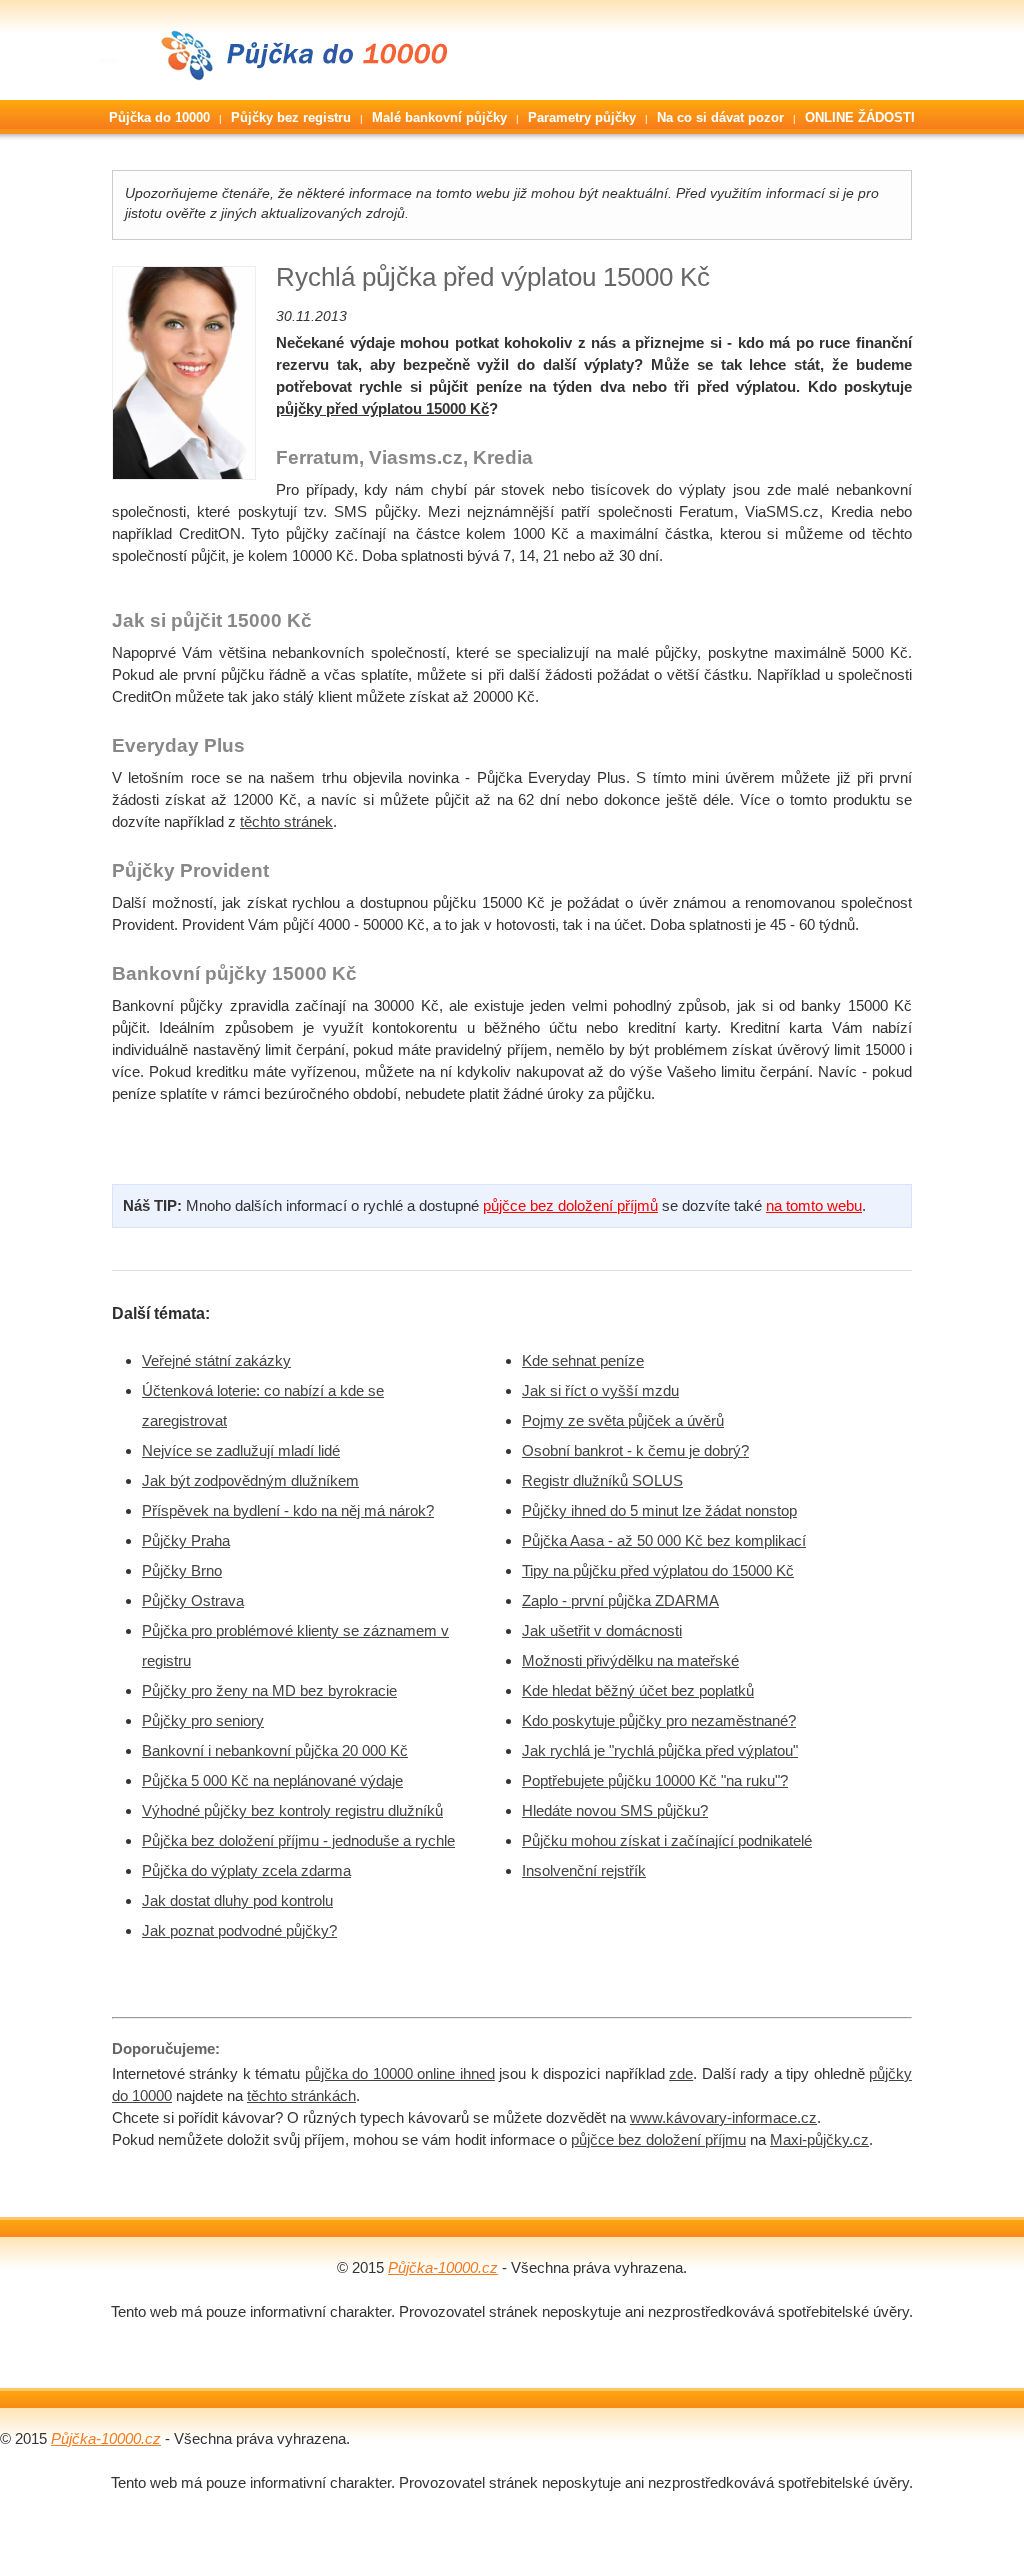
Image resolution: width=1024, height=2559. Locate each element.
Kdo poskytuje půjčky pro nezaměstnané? (659, 1720)
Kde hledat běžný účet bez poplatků (638, 1690)
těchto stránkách (301, 2095)
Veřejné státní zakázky (216, 1360)
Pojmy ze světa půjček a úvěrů (623, 1420)
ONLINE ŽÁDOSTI (860, 117)
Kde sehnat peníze (583, 1360)
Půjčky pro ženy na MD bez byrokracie (269, 1690)
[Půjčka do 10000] (280, 94)
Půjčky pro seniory (203, 1720)
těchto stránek (286, 821)
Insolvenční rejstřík (584, 1870)
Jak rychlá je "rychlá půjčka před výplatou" (660, 1750)
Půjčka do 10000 (159, 117)
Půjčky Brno (182, 1570)
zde (681, 2073)
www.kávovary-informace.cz (723, 2117)
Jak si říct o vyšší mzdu (600, 1390)
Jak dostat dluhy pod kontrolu (237, 1900)
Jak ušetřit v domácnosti (602, 1630)
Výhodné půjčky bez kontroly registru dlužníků (292, 1810)
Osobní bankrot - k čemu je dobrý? (635, 1450)
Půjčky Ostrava (193, 1600)
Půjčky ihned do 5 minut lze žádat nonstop (659, 1510)
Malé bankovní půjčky (439, 117)
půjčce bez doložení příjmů (570, 1205)
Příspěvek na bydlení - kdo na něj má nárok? (288, 1510)
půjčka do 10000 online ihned (400, 2073)
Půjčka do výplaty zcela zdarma (246, 1870)
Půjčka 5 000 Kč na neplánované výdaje (272, 1780)
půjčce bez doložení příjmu (658, 2139)
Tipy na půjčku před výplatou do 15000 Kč (658, 1570)
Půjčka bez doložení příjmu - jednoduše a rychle (298, 1840)
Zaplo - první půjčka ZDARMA (620, 1600)
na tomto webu (814, 1205)
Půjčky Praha (186, 1540)
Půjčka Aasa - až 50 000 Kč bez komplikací (664, 1540)
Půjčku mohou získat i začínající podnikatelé (667, 1840)
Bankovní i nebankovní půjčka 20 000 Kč (275, 1750)
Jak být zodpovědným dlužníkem (250, 1480)
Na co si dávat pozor (720, 117)
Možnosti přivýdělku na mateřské (630, 1660)
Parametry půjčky (582, 117)
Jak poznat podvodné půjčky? (239, 1930)
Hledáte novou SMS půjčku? (615, 1810)
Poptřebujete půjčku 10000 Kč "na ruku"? (655, 1780)
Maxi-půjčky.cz (819, 2139)
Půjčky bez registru (291, 117)
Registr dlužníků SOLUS (602, 1480)
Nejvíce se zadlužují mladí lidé (241, 1450)
